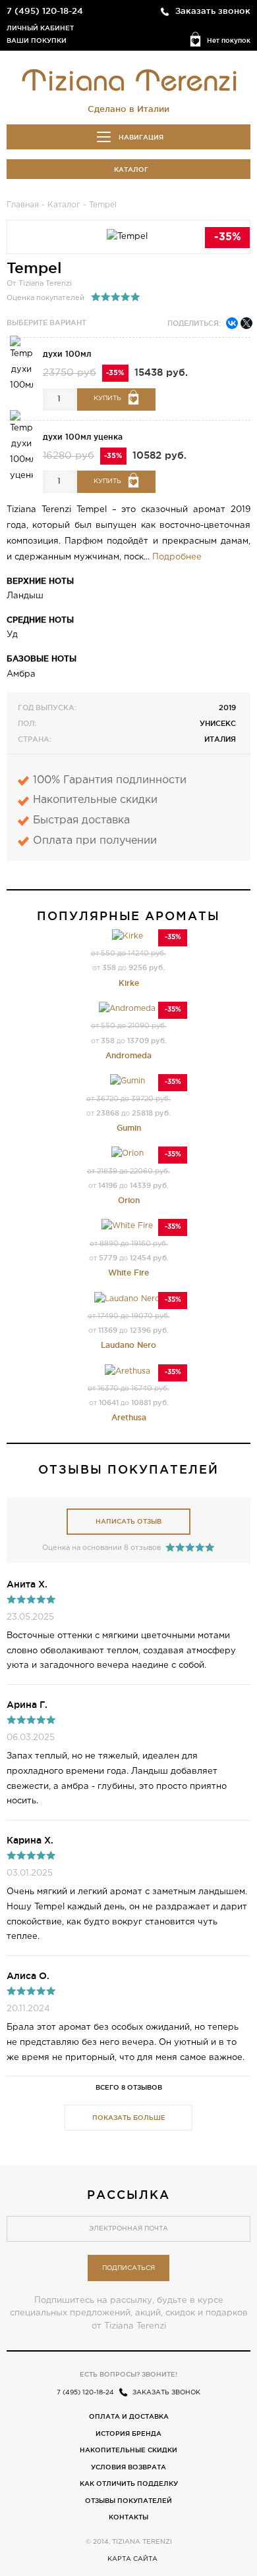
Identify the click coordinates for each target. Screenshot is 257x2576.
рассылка (128, 2194)
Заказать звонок (213, 11)
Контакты (128, 2517)
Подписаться (128, 2268)
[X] (246, 323)
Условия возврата (128, 2467)
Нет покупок (229, 40)
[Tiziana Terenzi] (129, 80)
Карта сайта (132, 2559)
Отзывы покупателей (128, 2501)
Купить (107, 399)
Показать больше (129, 2118)
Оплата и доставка (129, 2416)
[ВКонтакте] (232, 323)
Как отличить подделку (129, 2484)
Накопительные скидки (128, 2450)
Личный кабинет (40, 28)
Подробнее (177, 557)
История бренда (128, 2434)
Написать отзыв (128, 1521)
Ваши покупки (37, 40)
